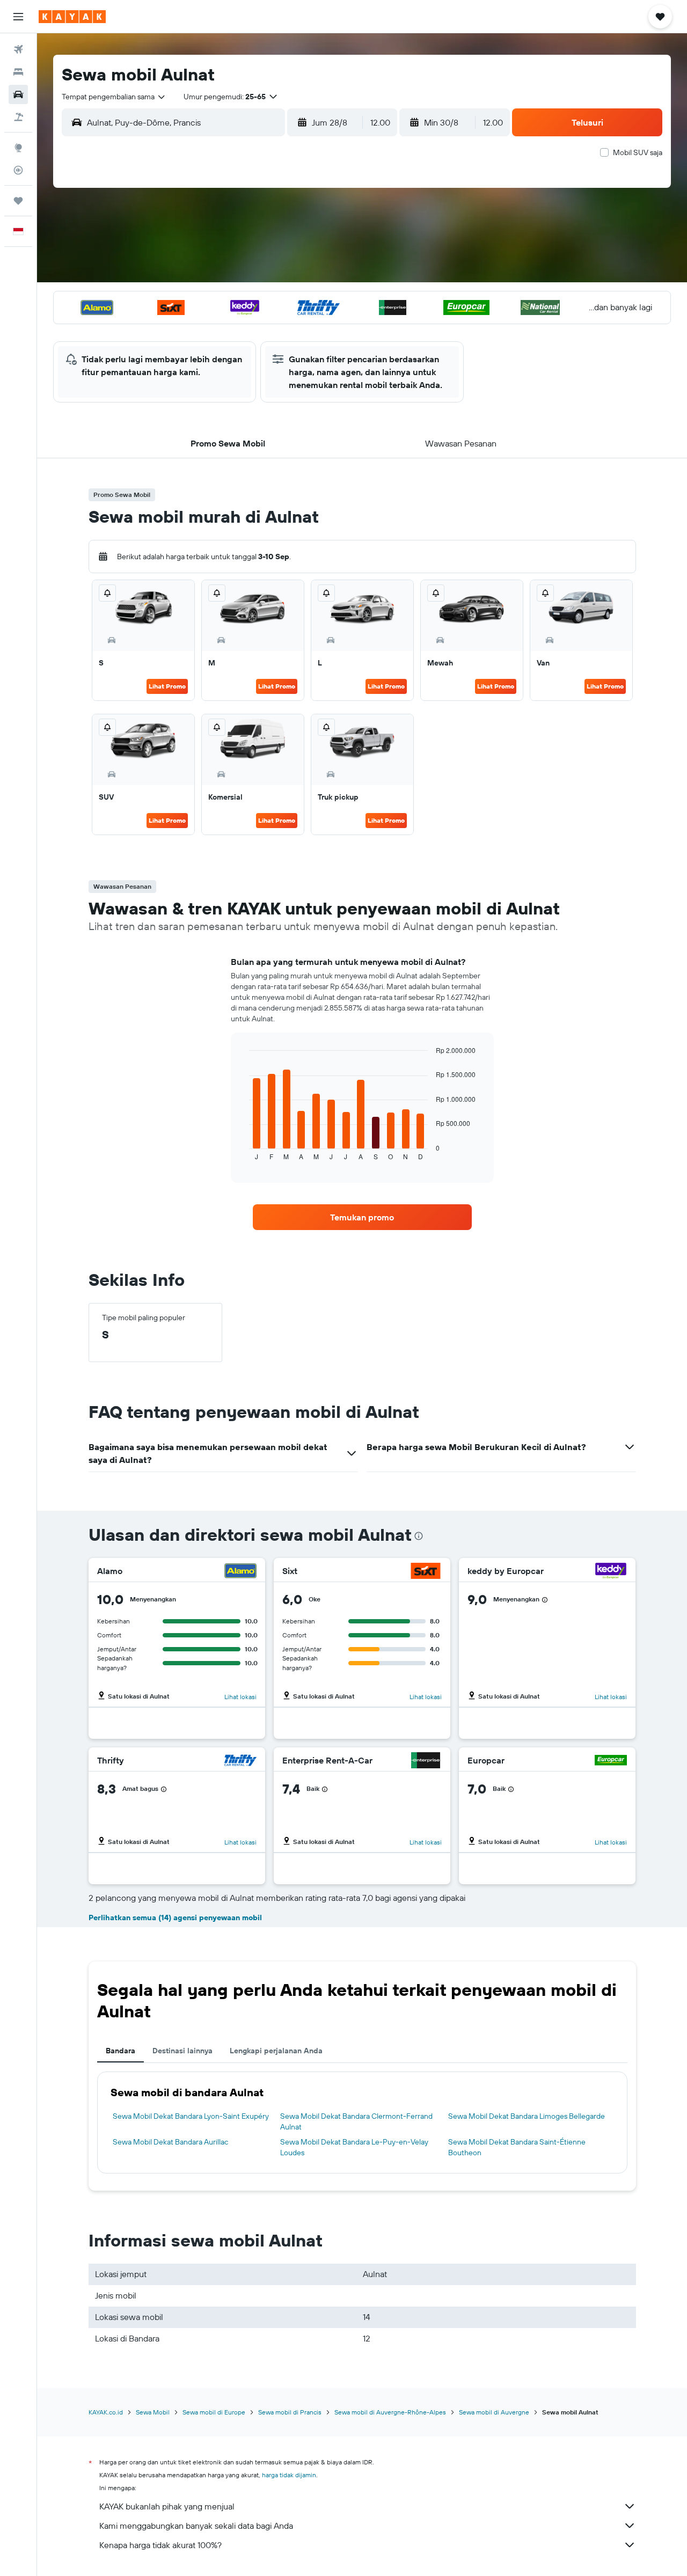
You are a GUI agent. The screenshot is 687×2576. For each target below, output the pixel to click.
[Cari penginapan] (18, 72)
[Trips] (18, 201)
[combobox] (114, 97)
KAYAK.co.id (106, 2412)
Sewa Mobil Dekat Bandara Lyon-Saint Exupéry (191, 2116)
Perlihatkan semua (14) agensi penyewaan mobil (175, 1918)
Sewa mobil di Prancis (290, 2412)
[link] (362, 1217)
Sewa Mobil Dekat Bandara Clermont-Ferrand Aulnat (356, 2121)
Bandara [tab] (120, 2051)
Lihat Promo (167, 686)
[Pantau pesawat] (18, 170)
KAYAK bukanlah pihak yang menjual (167, 2506)
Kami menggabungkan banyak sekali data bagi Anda (196, 2526)
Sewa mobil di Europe (214, 2412)
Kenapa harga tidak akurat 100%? (160, 2545)
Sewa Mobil (153, 2412)
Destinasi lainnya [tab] (182, 2051)
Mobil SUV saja (638, 152)
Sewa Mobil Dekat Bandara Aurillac (170, 2142)
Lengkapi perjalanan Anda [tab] (276, 2051)
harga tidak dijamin (289, 2475)
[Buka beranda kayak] (72, 17)
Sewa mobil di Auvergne (494, 2412)
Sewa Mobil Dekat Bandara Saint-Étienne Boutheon (517, 2147)
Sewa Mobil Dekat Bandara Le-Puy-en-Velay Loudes (354, 2147)
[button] (18, 17)
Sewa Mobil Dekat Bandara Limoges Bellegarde (527, 2116)
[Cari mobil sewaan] (18, 94)
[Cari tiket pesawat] (18, 49)
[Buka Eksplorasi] (18, 148)
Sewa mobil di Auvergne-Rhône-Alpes (390, 2412)
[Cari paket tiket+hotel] (18, 117)
